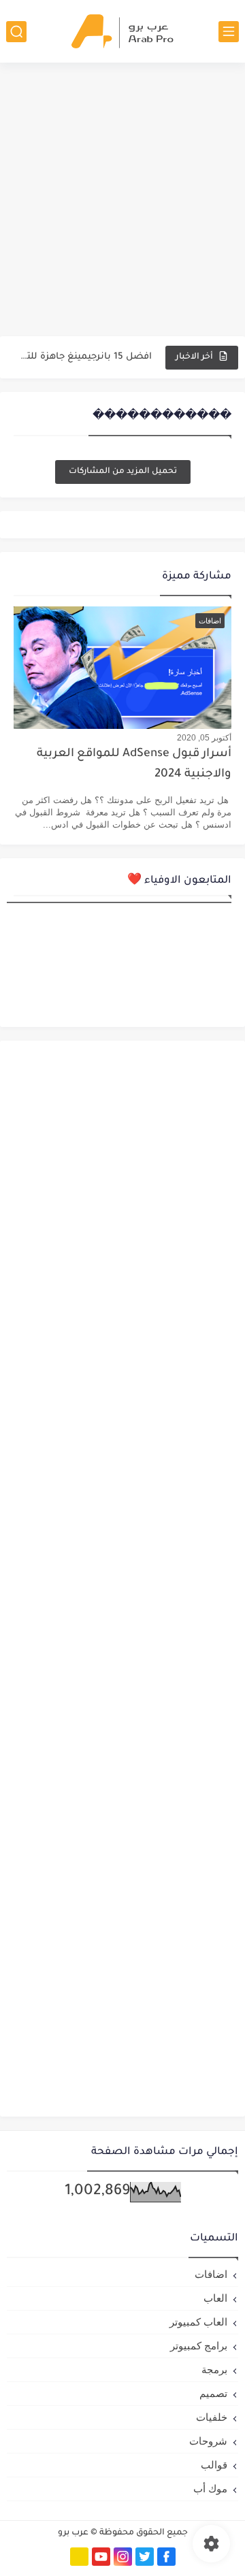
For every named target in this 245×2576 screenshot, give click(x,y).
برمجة (214, 2369)
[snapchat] (79, 2557)
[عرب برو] (122, 31)
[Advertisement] (122, 199)
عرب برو (73, 2533)
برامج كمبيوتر (199, 2346)
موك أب (210, 2489)
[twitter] (145, 2557)
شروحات (208, 2441)
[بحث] (16, 32)
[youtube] (101, 2557)
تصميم (213, 2393)
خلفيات (212, 2417)
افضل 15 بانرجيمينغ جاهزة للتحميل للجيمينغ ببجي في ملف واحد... (84, 357)
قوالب (214, 2465)
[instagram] (123, 2557)
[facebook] (166, 2557)
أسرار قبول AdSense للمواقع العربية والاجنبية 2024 (134, 765)
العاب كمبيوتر (198, 2322)
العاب (215, 2298)
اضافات (211, 2274)
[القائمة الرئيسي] (229, 32)
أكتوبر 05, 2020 (204, 738)
